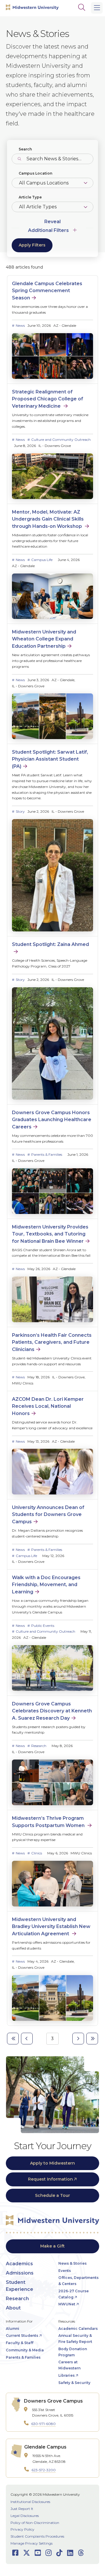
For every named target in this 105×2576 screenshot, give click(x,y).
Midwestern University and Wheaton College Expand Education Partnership (44, 639)
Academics (19, 2264)
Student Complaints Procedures (37, 2536)
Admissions (20, 2273)
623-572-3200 (44, 2470)
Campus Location (35, 173)
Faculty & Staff (20, 2343)
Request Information (50, 2179)
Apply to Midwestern (52, 2163)
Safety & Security (74, 2383)
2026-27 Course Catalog (73, 2294)
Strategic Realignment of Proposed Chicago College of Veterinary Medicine (48, 399)
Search (25, 149)
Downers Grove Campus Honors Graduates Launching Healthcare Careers (52, 1120)
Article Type (30, 197)
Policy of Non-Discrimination (35, 2523)
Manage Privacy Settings (32, 2543)
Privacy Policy (22, 2529)
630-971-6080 (43, 2424)
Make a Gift (52, 2246)
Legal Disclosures (25, 2516)
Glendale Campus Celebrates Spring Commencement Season (47, 291)
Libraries (66, 2375)
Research (39, 1746)
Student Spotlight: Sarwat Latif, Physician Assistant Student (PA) (50, 759)
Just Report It (22, 2509)
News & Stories (72, 2263)
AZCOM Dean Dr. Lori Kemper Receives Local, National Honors (48, 1406)
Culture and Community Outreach (61, 440)
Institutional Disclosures (30, 2502)
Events (65, 2271)
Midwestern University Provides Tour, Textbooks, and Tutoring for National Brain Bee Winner (50, 1234)
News (20, 325)
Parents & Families (47, 1154)
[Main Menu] (97, 8)
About (13, 2308)
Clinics (37, 1853)
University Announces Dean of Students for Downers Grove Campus (48, 1515)
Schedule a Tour (52, 2195)
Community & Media (25, 2350)
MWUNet (67, 2304)
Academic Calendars (78, 2329)
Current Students (22, 2336)
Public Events (43, 1626)
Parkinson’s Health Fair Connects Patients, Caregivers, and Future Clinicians (52, 1342)
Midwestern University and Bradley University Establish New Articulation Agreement (51, 1927)
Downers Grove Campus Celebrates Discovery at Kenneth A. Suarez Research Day (52, 1711)
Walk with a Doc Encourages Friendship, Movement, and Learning (46, 1585)
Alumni (13, 2329)
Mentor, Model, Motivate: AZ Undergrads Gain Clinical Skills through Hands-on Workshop (48, 519)
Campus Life (42, 560)
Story (20, 811)
